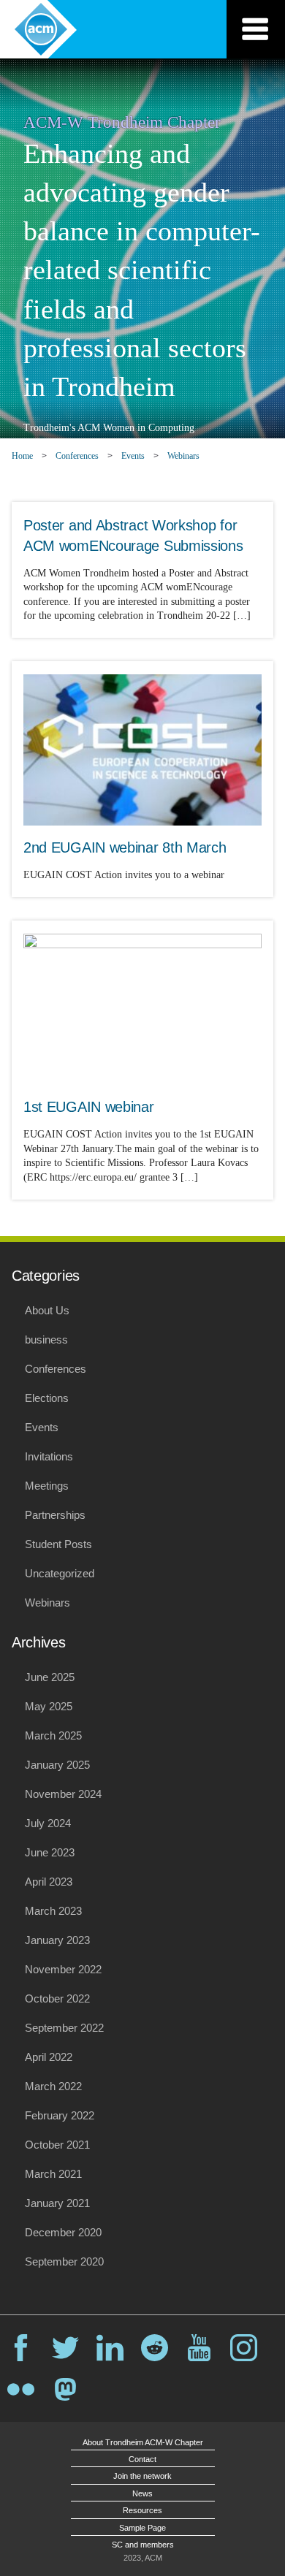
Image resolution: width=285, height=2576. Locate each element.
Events (133, 456)
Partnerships (55, 1515)
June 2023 (50, 1852)
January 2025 (57, 1765)
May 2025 (49, 1706)
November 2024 (63, 1794)
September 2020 (64, 2261)
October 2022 (57, 1998)
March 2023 (53, 1911)
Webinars (183, 456)
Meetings (47, 1486)
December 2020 (63, 2232)
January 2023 (57, 1940)
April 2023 (49, 1882)
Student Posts (58, 1544)
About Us (47, 1310)
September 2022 (64, 2028)
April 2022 (49, 2057)
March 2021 (53, 2174)
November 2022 (63, 1969)
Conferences (77, 456)
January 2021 (57, 2203)
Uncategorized (60, 1573)
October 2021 (57, 2145)
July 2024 (48, 1823)
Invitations (49, 1456)
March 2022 (53, 2086)
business (46, 1340)
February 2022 (60, 2115)
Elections (47, 1398)
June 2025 (50, 1677)
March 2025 (53, 1735)
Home (22, 456)
